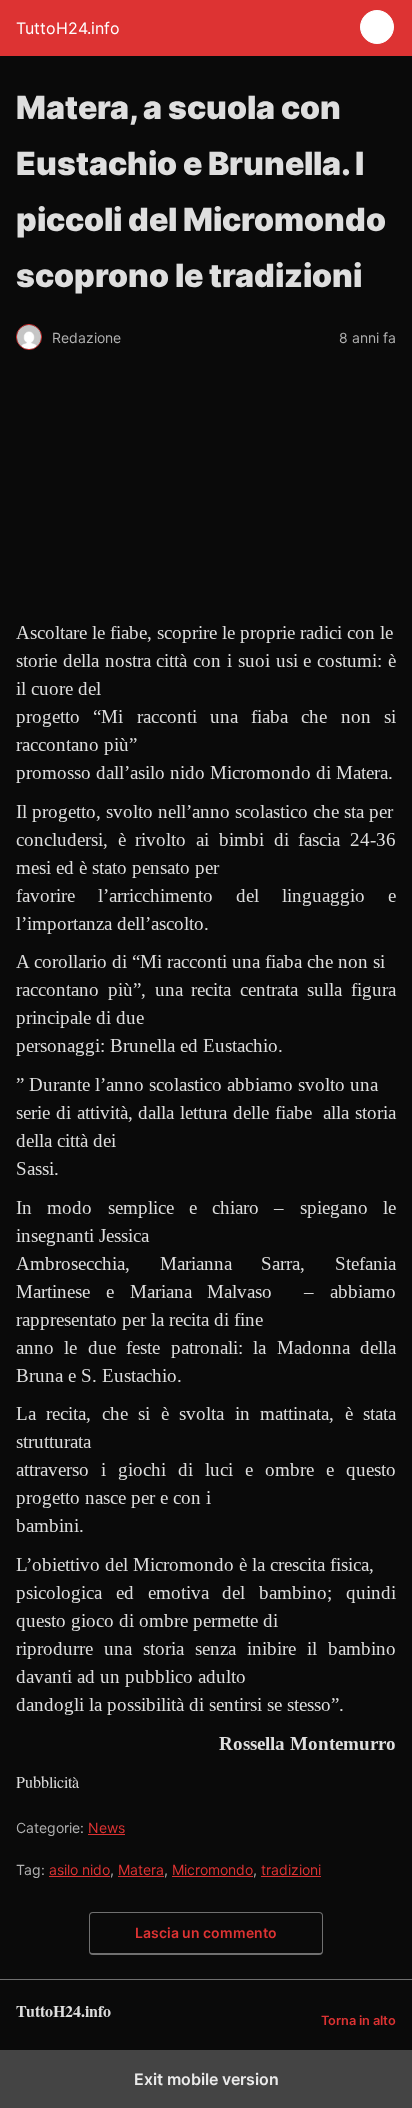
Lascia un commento (206, 1932)
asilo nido (79, 1869)
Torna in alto (358, 2020)
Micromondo (212, 1869)
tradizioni (291, 1869)
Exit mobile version (206, 2079)
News (106, 1827)
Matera (141, 1869)
